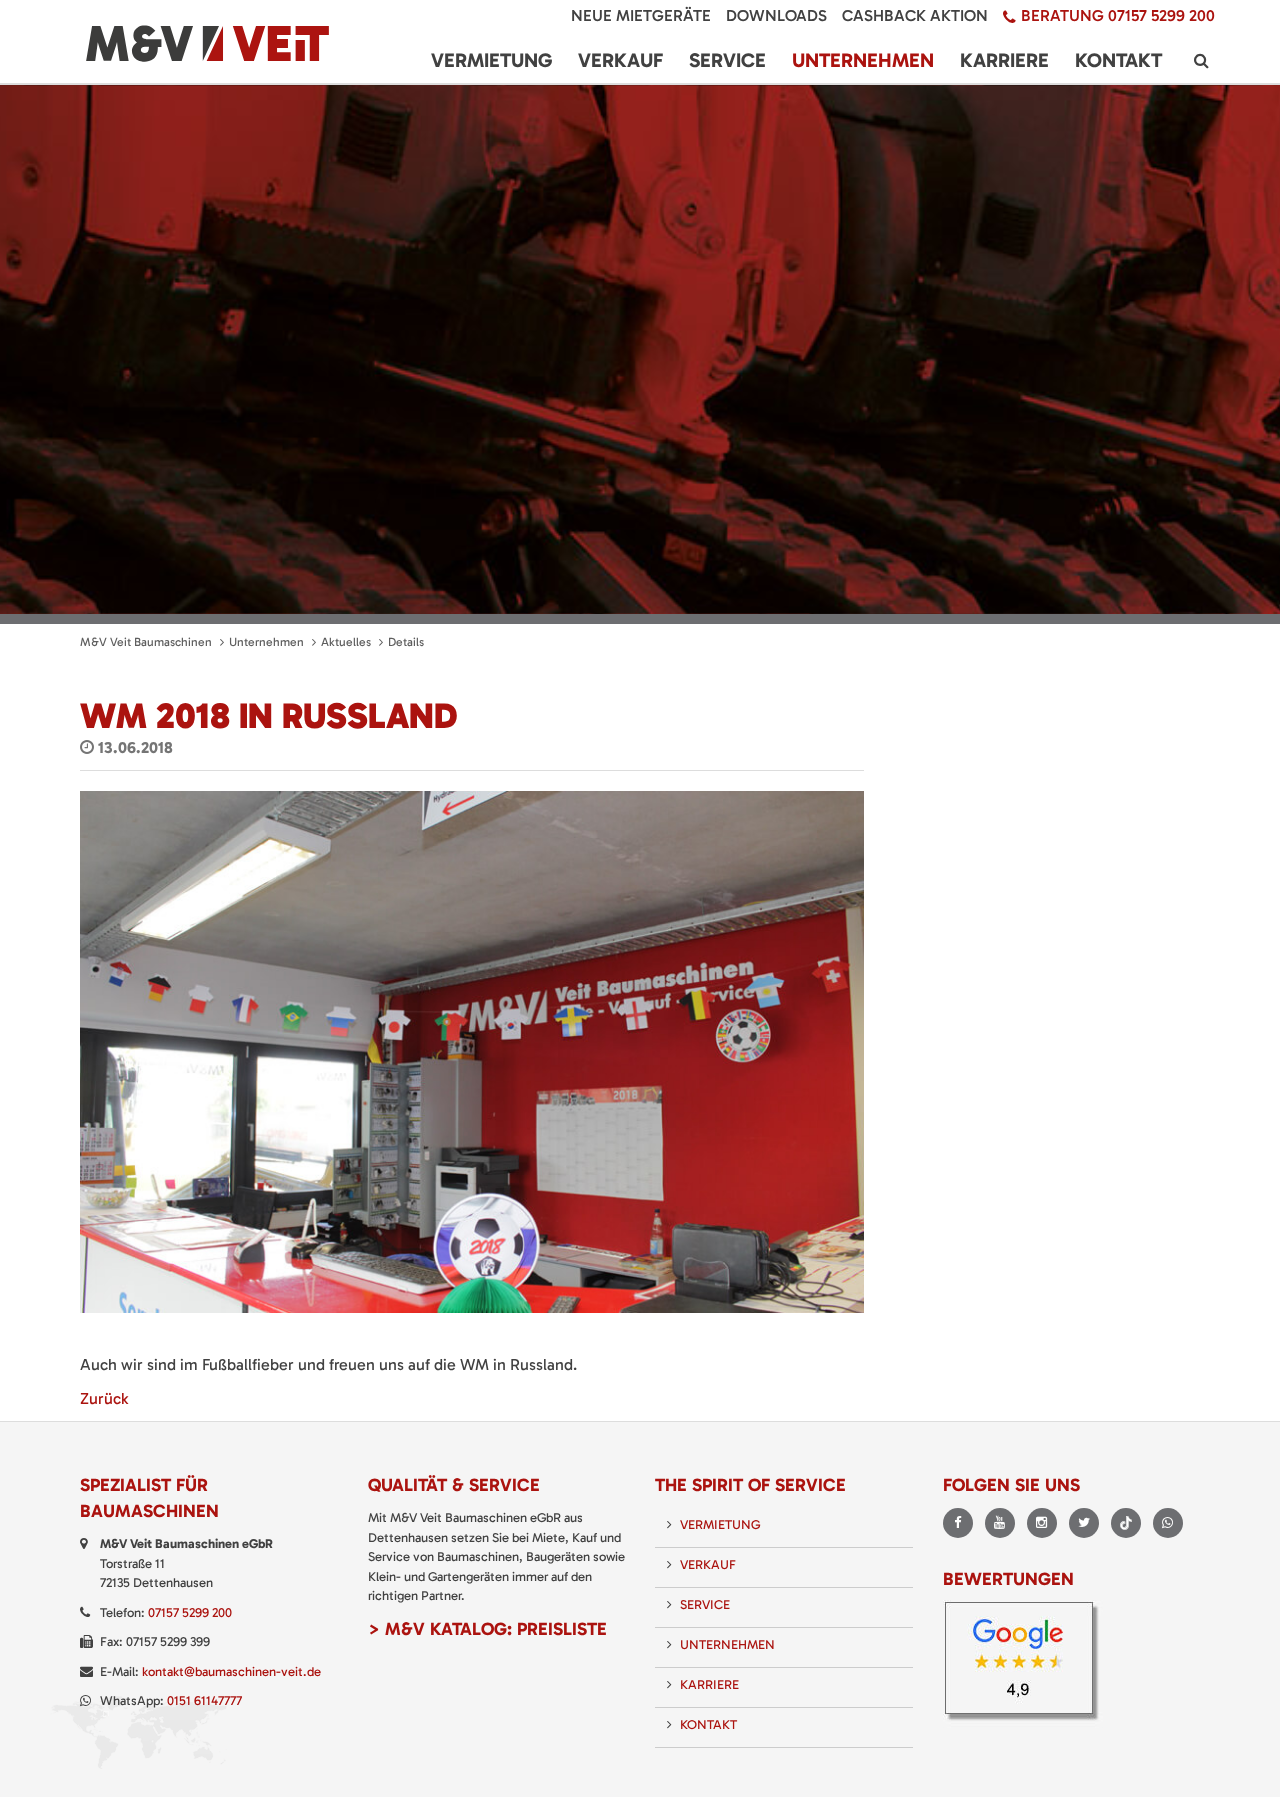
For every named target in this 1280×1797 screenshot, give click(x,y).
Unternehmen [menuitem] (863, 60)
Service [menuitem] (727, 60)
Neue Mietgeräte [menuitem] (641, 15)
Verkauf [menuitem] (620, 60)
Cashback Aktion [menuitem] (915, 15)
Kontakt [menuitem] (1118, 60)
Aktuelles (346, 642)
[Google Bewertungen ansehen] (1025, 1663)
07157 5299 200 (190, 1612)
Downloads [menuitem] (776, 15)
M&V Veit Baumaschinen (146, 642)
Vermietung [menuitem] (491, 60)
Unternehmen (266, 642)
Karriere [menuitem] (1004, 60)
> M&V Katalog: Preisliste (487, 1629)
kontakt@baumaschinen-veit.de (231, 1671)
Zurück (104, 1398)
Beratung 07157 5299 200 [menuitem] (1118, 15)
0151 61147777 (204, 1700)
